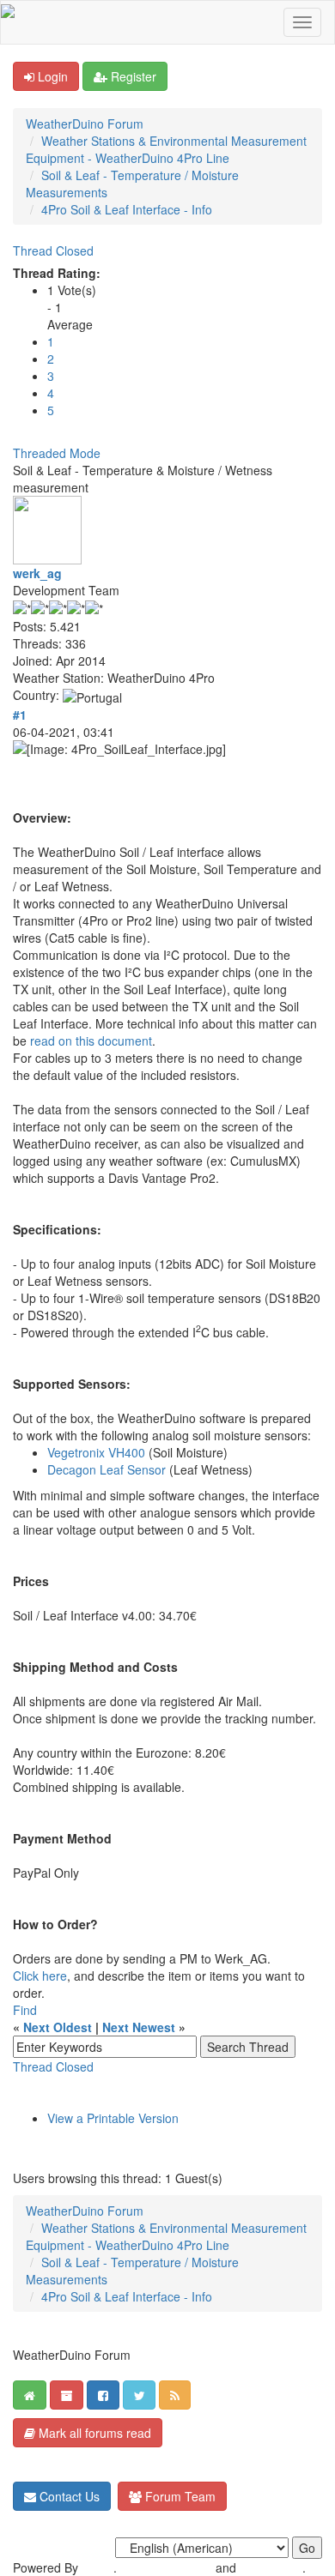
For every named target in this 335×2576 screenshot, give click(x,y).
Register (132, 76)
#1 (20, 715)
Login (51, 76)
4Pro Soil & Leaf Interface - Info (127, 209)
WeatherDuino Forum (85, 124)
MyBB (97, 2567)
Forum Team (179, 2496)
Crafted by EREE (166, 2567)
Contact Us (68, 2496)
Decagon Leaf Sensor (108, 1469)
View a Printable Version (113, 2118)
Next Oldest (58, 2027)
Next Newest (139, 2027)
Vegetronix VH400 (96, 1452)
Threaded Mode (57, 453)
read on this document (91, 1041)
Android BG (271, 2567)
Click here (40, 1976)
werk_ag (37, 573)
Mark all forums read (93, 2433)
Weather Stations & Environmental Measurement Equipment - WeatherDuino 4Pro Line (166, 149)
